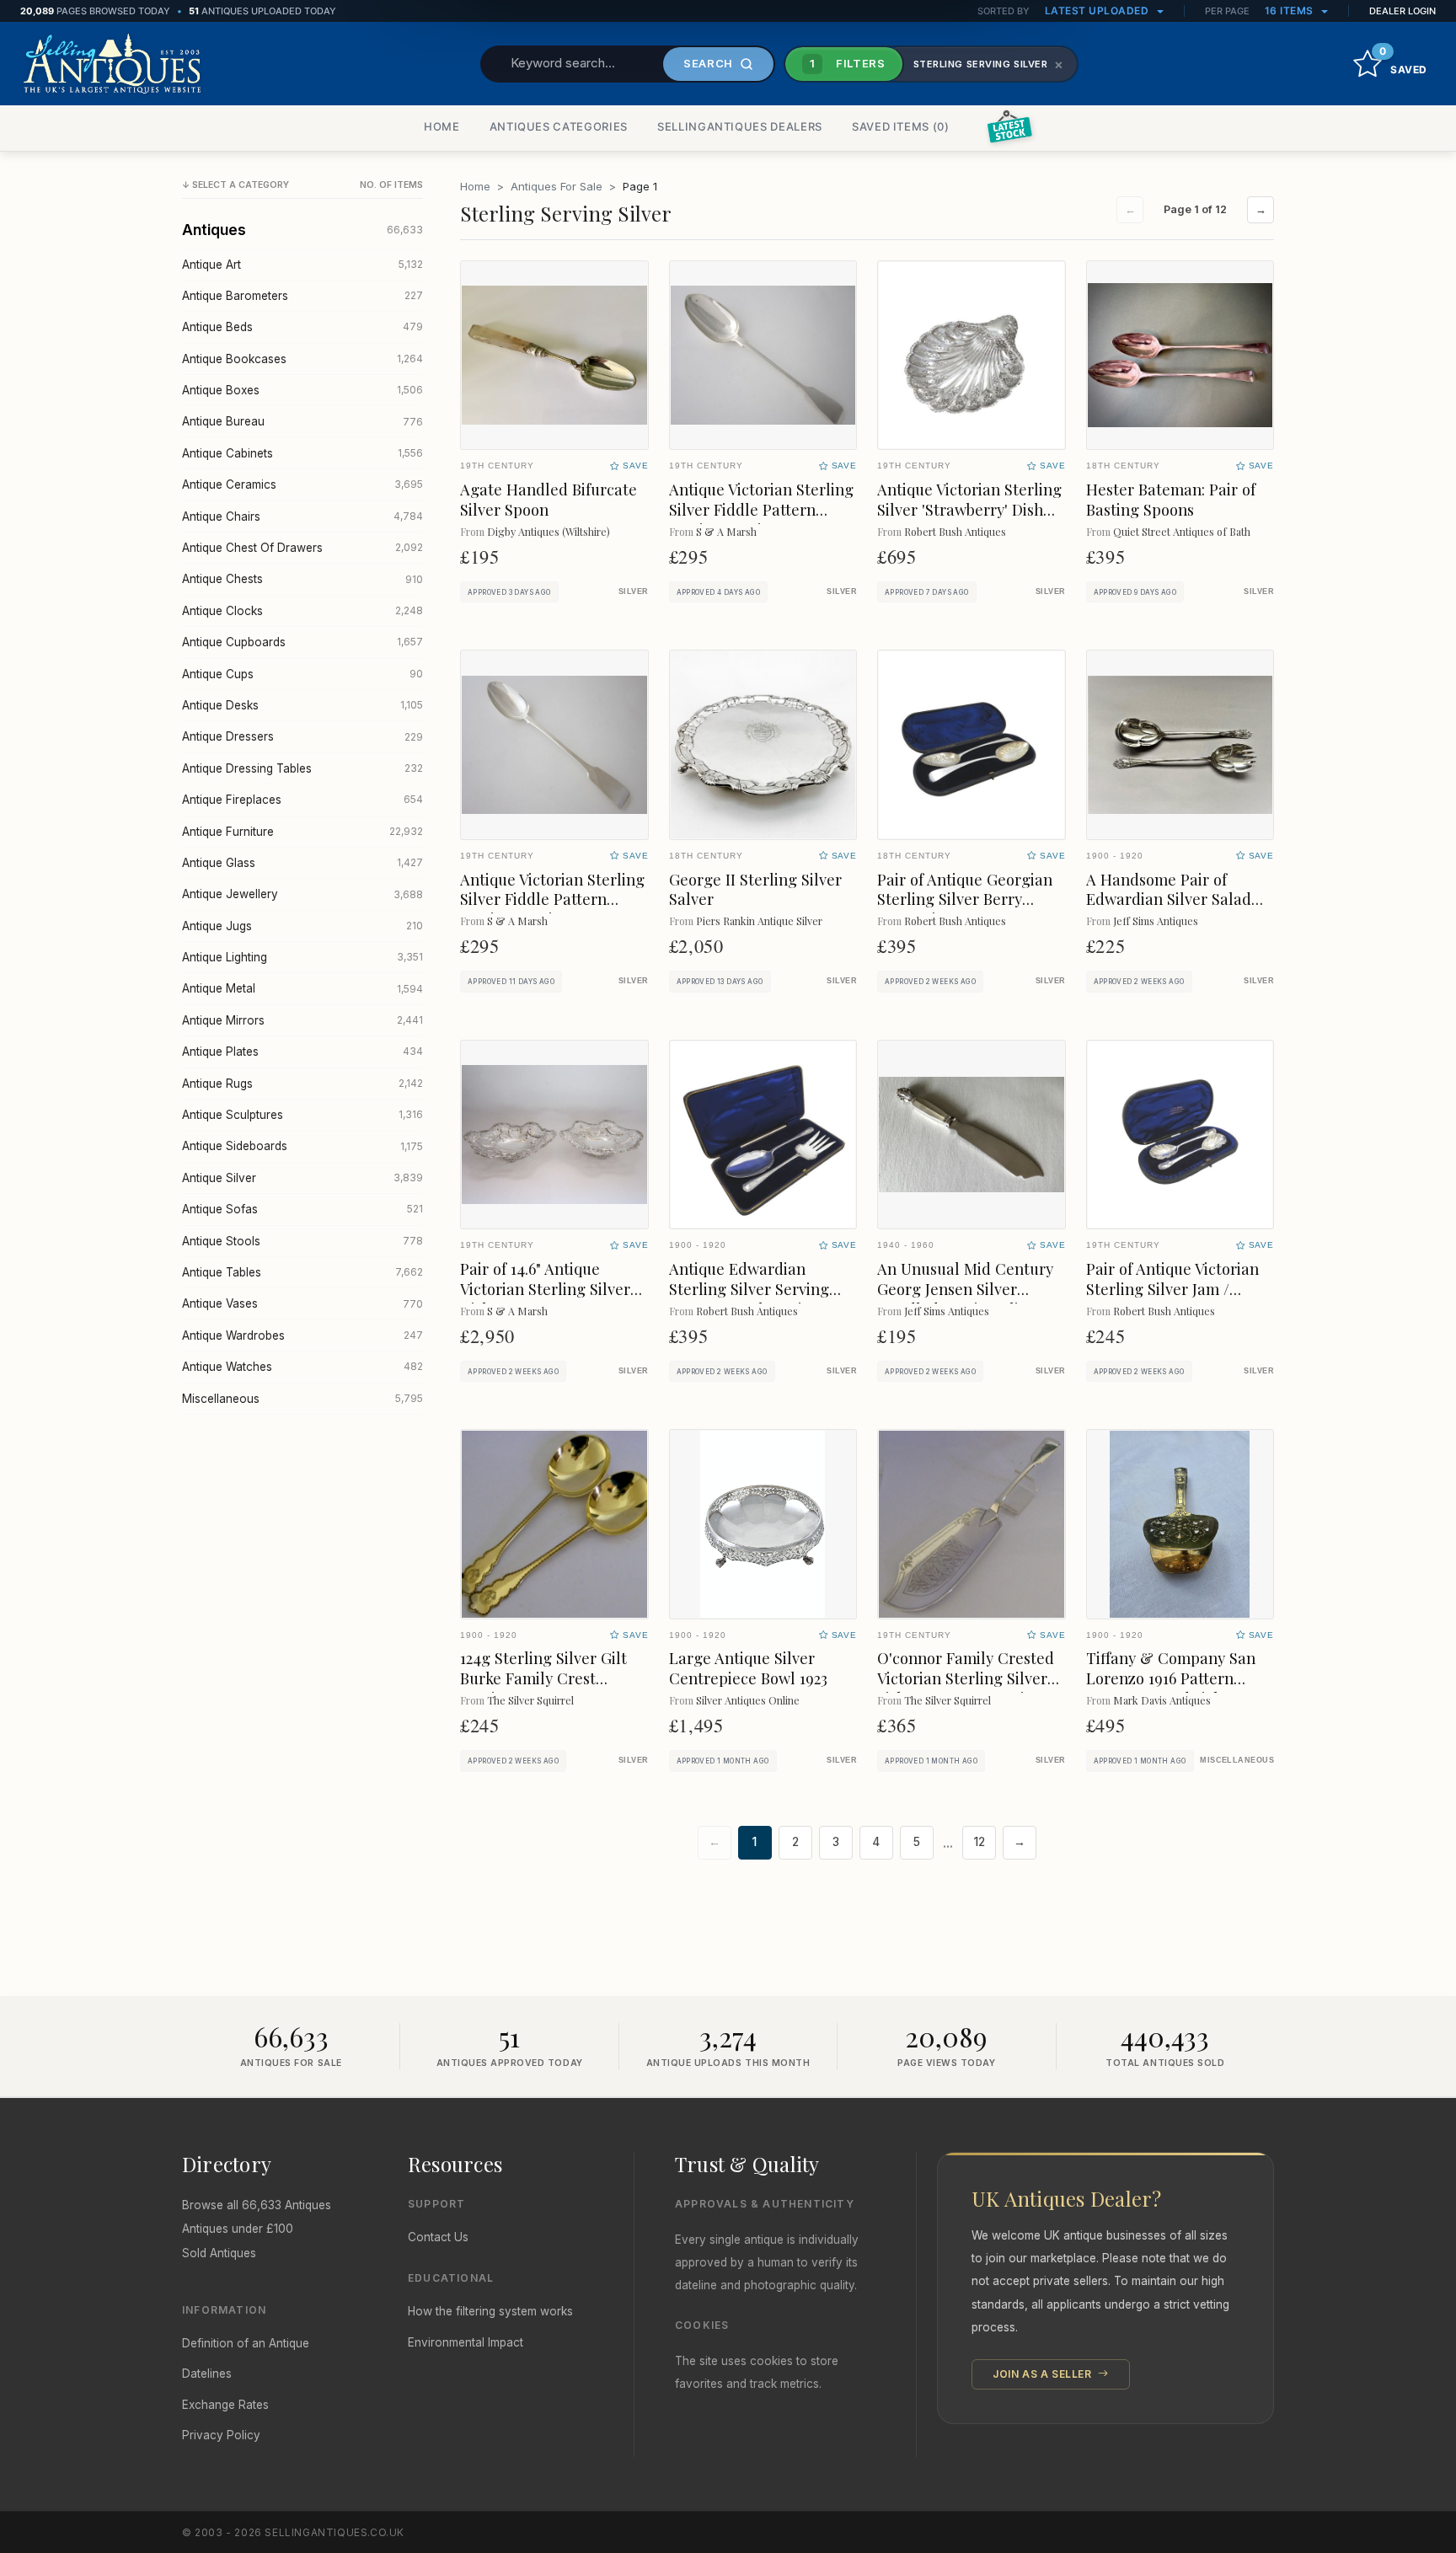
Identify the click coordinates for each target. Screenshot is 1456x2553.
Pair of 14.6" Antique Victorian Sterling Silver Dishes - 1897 (545, 1289)
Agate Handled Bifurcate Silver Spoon (549, 499)
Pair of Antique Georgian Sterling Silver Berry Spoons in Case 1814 (965, 899)
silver (634, 591)
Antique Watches (302, 1367)
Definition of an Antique (246, 2343)
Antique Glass (302, 863)
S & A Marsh (726, 531)
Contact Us (438, 2237)
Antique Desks (302, 705)
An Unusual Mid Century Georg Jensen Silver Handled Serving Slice (965, 1289)
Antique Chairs (302, 516)
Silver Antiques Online (748, 1700)
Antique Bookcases (302, 359)
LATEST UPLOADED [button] (1098, 11)
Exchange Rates (225, 2405)
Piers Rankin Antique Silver (759, 921)
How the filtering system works (490, 2311)
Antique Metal (302, 988)
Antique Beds (302, 327)
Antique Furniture (302, 832)
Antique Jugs (302, 926)
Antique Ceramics (302, 484)
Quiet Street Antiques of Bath (1182, 531)
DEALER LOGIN (1402, 11)
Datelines (207, 2374)
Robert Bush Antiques (955, 531)
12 (980, 1842)
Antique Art (302, 265)
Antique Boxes (302, 390)
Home (475, 186)
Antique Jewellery (302, 894)
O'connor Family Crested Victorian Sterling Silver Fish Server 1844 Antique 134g (966, 1688)
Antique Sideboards (302, 1146)
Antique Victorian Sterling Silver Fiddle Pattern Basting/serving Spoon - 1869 (761, 519)
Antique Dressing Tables (302, 768)
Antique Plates (302, 1052)
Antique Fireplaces (302, 800)
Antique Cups (302, 674)
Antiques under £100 (238, 2229)
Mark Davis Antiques (1162, 1700)
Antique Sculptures (302, 1115)
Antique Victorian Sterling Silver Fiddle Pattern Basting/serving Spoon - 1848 (552, 910)
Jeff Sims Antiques (1156, 921)
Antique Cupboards (302, 642)
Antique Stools (302, 1241)
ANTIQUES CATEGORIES (559, 126)
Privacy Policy (221, 2435)
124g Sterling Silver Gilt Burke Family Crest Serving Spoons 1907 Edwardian (543, 1688)
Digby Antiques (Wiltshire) (549, 531)
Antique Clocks (302, 611)
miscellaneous (1237, 1760)
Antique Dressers (302, 736)
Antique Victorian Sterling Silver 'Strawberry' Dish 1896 (969, 509)
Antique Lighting (302, 957)
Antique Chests (302, 579)
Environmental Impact (466, 2342)
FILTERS (848, 63)
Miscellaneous (302, 1399)
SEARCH (708, 63)
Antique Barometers (302, 296)
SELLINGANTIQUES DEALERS (740, 126)
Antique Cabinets (302, 453)
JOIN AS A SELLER (1044, 2374)
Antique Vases (302, 1303)
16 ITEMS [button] (1291, 11)
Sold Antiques (219, 2253)
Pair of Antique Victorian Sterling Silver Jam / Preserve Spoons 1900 (1172, 1289)
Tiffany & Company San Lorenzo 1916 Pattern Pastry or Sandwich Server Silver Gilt (1180, 1688)
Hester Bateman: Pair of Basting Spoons (1171, 499)
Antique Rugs (302, 1084)
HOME (442, 126)
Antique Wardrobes (302, 1335)
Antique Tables (302, 1272)
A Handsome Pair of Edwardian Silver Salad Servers (1169, 899)
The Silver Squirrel (530, 1700)
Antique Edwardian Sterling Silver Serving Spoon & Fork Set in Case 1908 (760, 1299)
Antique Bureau (302, 421)
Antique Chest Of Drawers (302, 548)
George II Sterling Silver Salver (755, 889)
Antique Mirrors (302, 1020)
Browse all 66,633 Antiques (257, 2205)
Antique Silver (302, 1178)
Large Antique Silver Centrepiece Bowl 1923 (748, 1668)
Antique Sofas (302, 1209)
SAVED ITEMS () (901, 126)
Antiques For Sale (557, 186)
